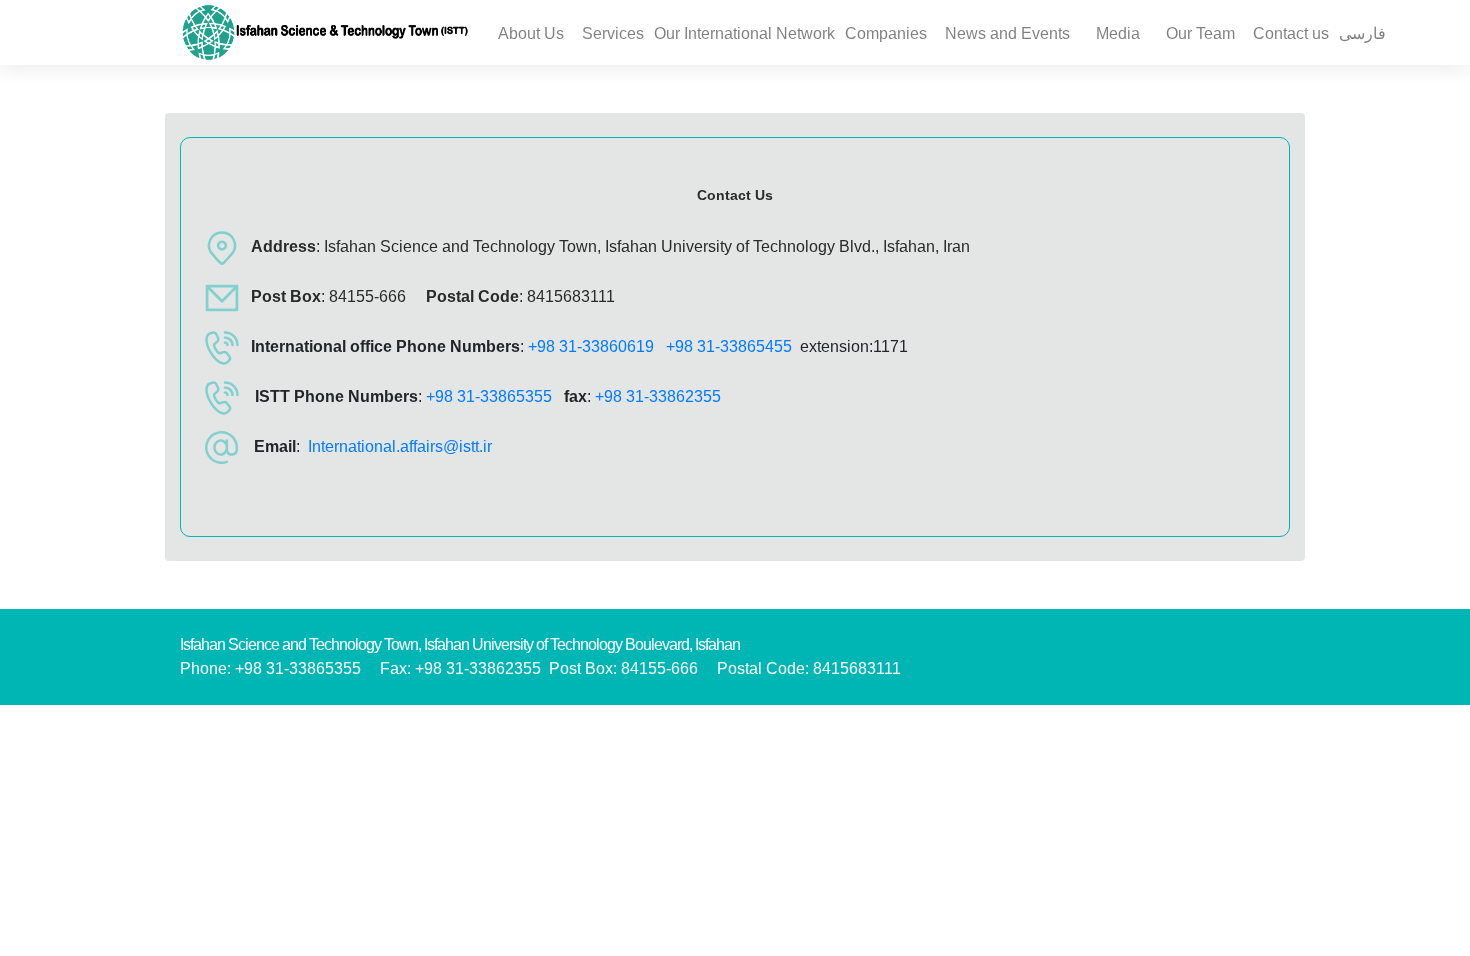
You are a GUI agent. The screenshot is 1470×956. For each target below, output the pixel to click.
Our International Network (744, 33)
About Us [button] (531, 33)
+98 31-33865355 (489, 396)
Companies (886, 33)
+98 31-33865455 (729, 346)
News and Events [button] (1007, 33)
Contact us (1291, 33)
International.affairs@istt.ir (400, 446)
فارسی (1362, 33)
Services (613, 33)
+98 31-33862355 (658, 396)
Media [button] (1118, 33)
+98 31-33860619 (591, 346)
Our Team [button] (1200, 33)
